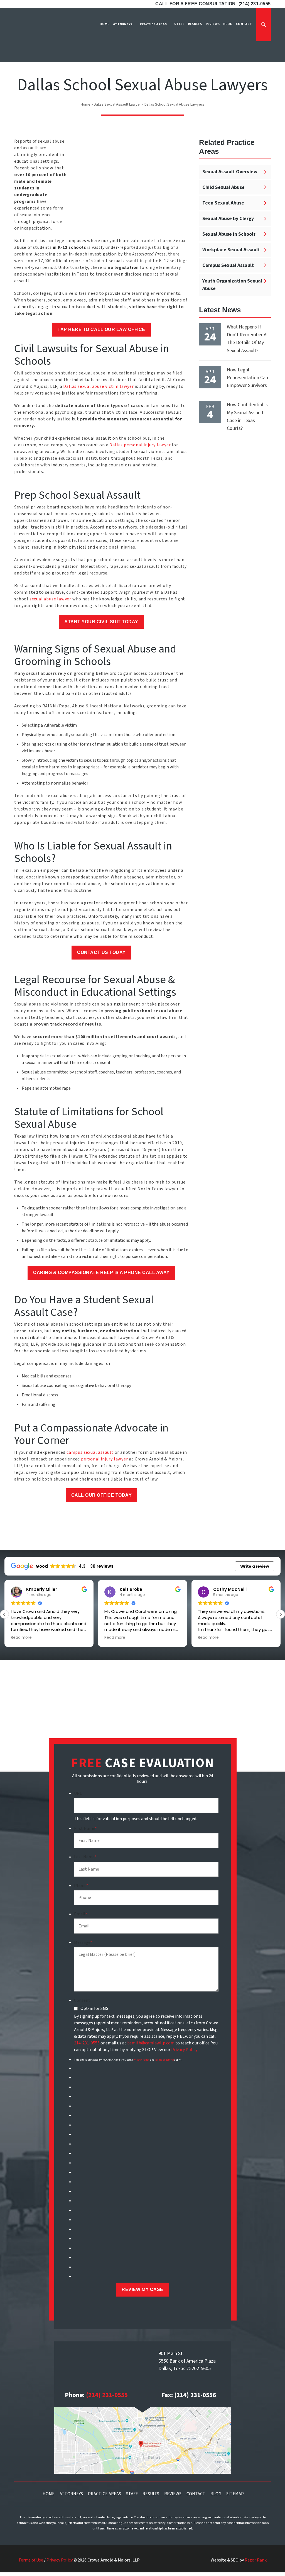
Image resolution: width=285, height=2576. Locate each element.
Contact (196, 2494)
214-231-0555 (87, 2043)
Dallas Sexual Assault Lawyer (117, 104)
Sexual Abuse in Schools (229, 234)
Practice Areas (105, 2494)
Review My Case (142, 2289)
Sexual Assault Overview (230, 172)
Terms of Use (31, 2560)
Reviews (173, 2494)
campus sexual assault (90, 1452)
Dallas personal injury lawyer (140, 445)
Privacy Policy (184, 2050)
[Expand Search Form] (264, 25)
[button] (281, 1614)
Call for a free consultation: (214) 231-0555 (213, 4)
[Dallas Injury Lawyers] (31, 39)
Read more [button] (21, 1638)
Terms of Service (164, 2060)
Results (151, 2494)
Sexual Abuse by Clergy (228, 219)
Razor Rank (256, 2560)
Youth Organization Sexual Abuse (232, 285)
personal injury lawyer (105, 1459)
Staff (132, 2494)
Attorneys (71, 2494)
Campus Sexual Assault (228, 265)
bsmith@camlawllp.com (151, 2043)
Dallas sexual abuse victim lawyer (98, 386)
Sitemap (235, 2494)
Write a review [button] (255, 1566)
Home (86, 104)
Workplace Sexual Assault (231, 250)
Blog (216, 2494)
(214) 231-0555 (107, 2395)
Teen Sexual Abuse (223, 203)
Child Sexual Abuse (223, 187)
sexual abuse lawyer (50, 599)
